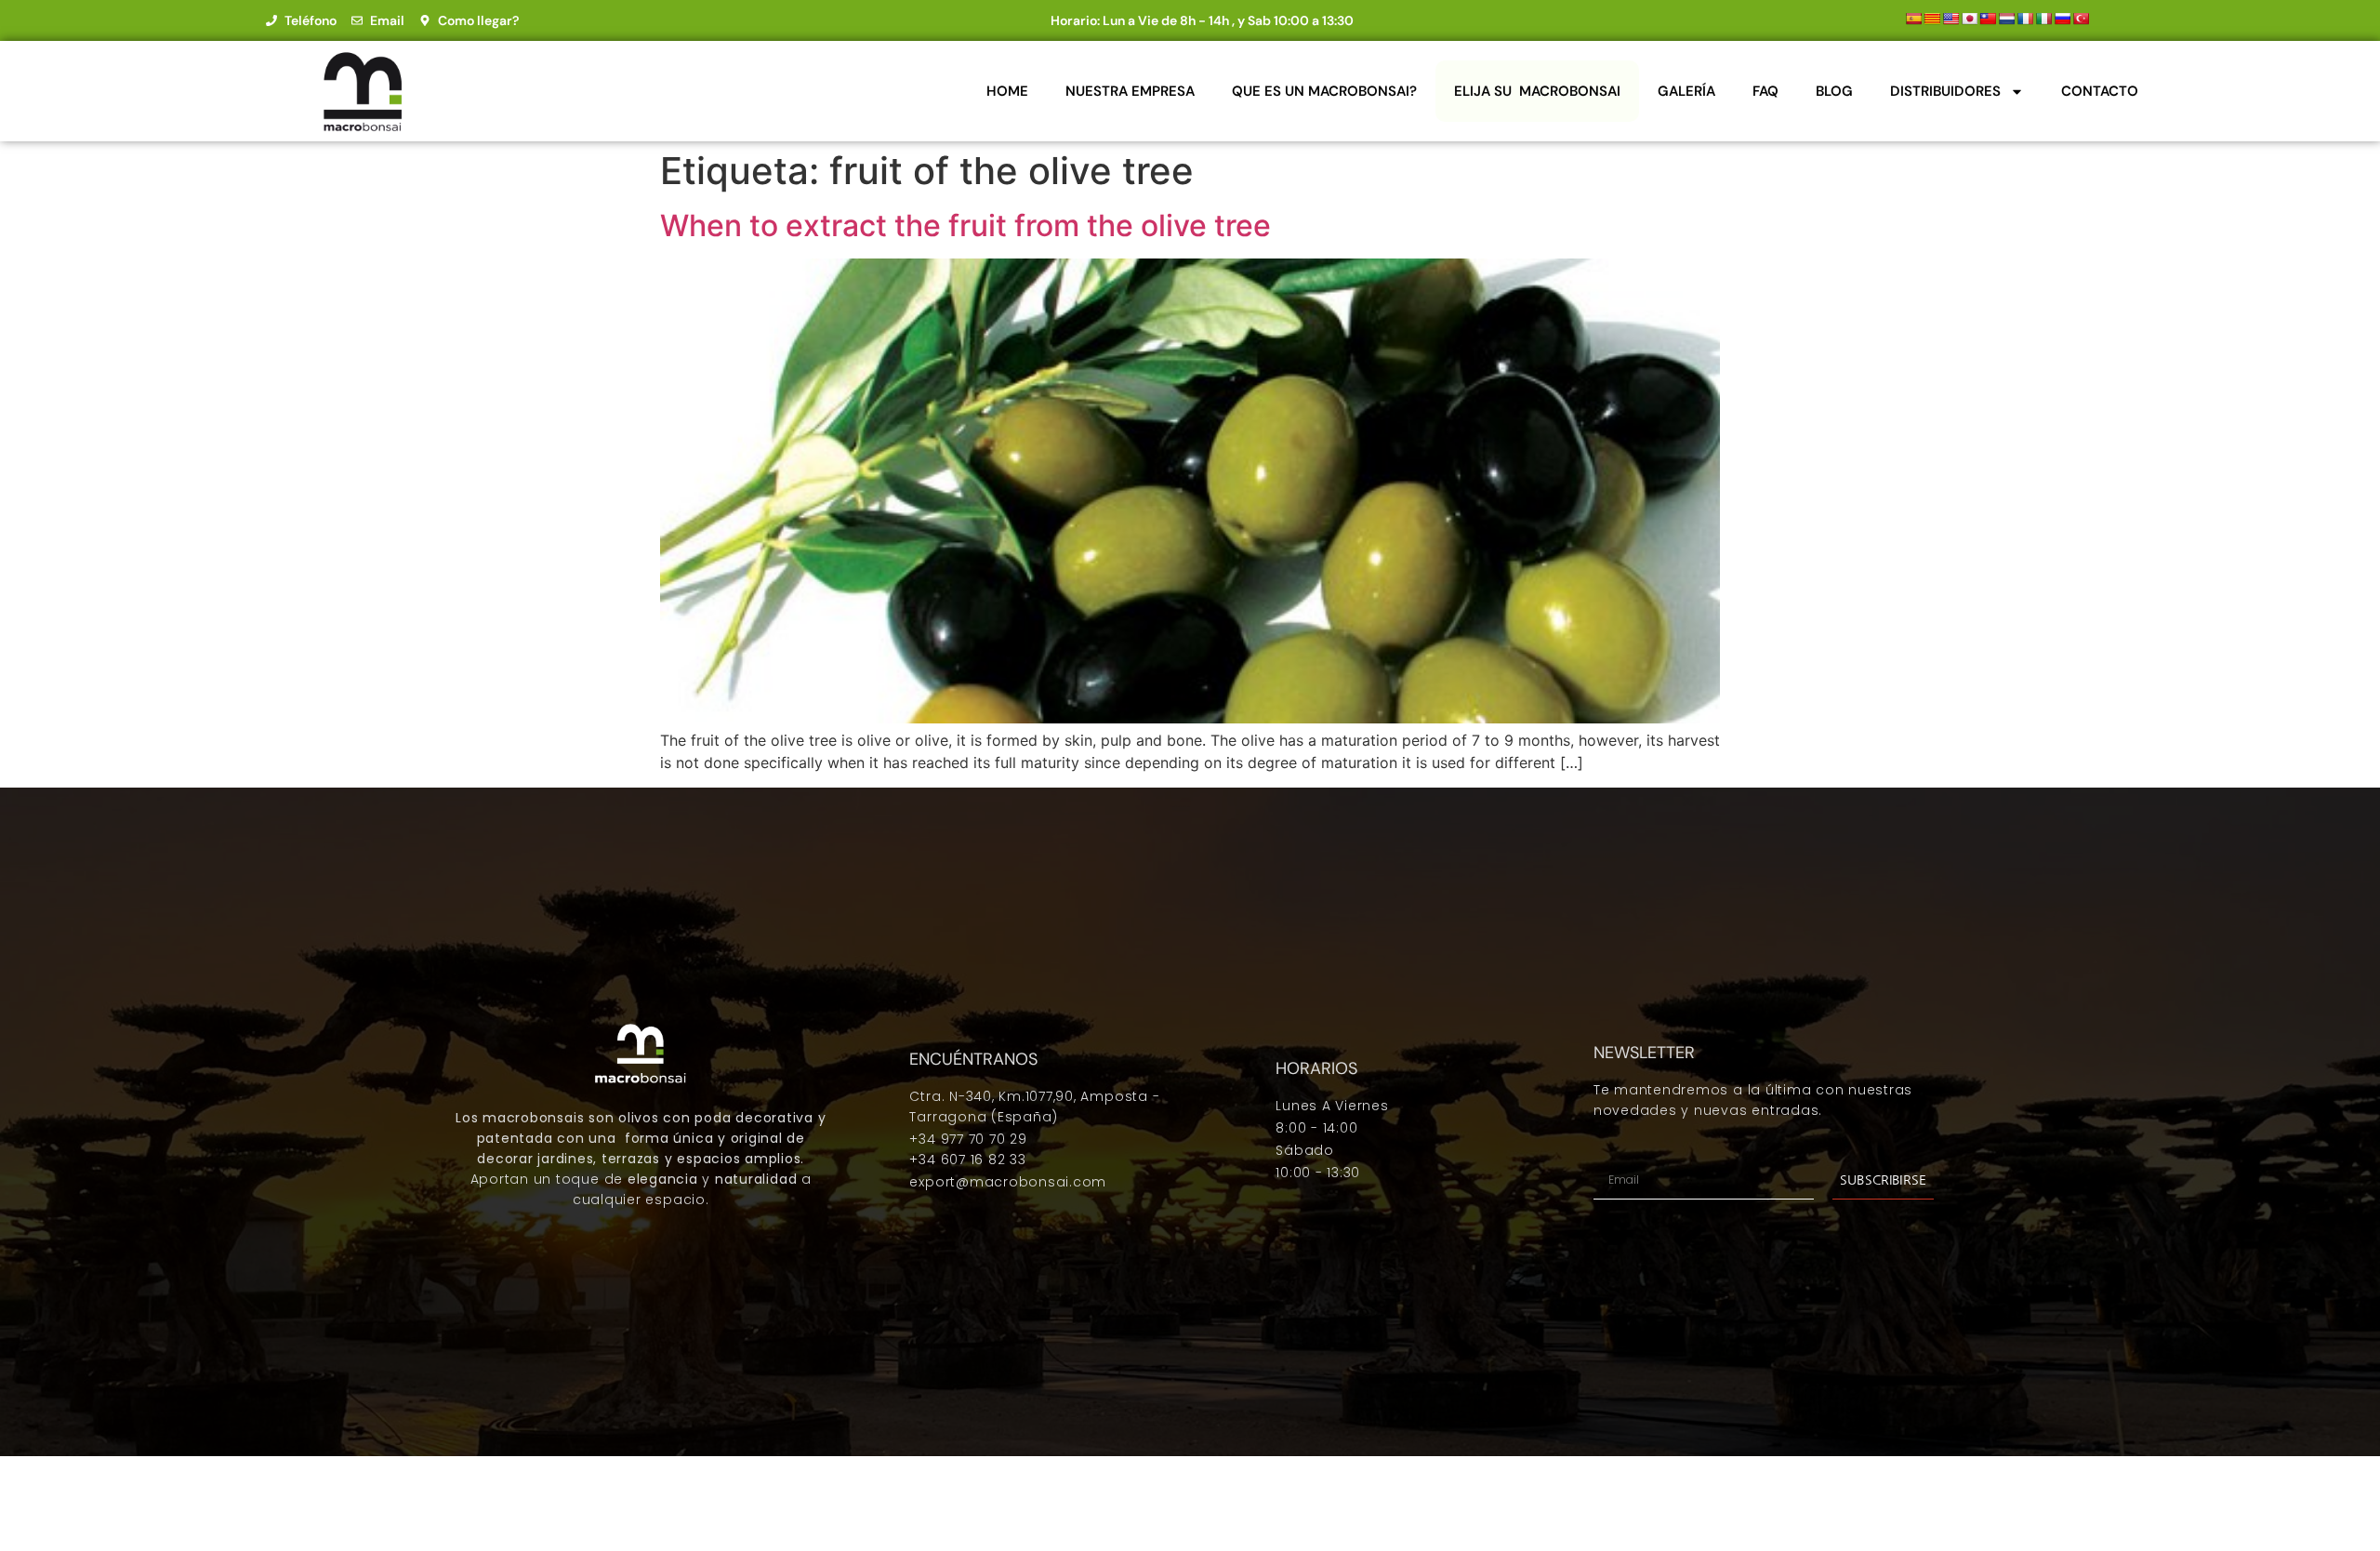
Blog (1834, 91)
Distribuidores (1945, 91)
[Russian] (2062, 19)
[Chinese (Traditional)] (1988, 19)
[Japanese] (1969, 19)
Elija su (1537, 91)
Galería (1686, 91)
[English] (1950, 19)
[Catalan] (1932, 19)
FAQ (1765, 91)
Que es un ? (1324, 91)
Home (1007, 91)
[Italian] (2043, 19)
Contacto (2100, 91)
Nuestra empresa (1130, 91)
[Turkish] (2081, 19)
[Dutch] (2006, 19)
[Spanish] (1913, 19)
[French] (2025, 19)
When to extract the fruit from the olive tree (965, 225)
